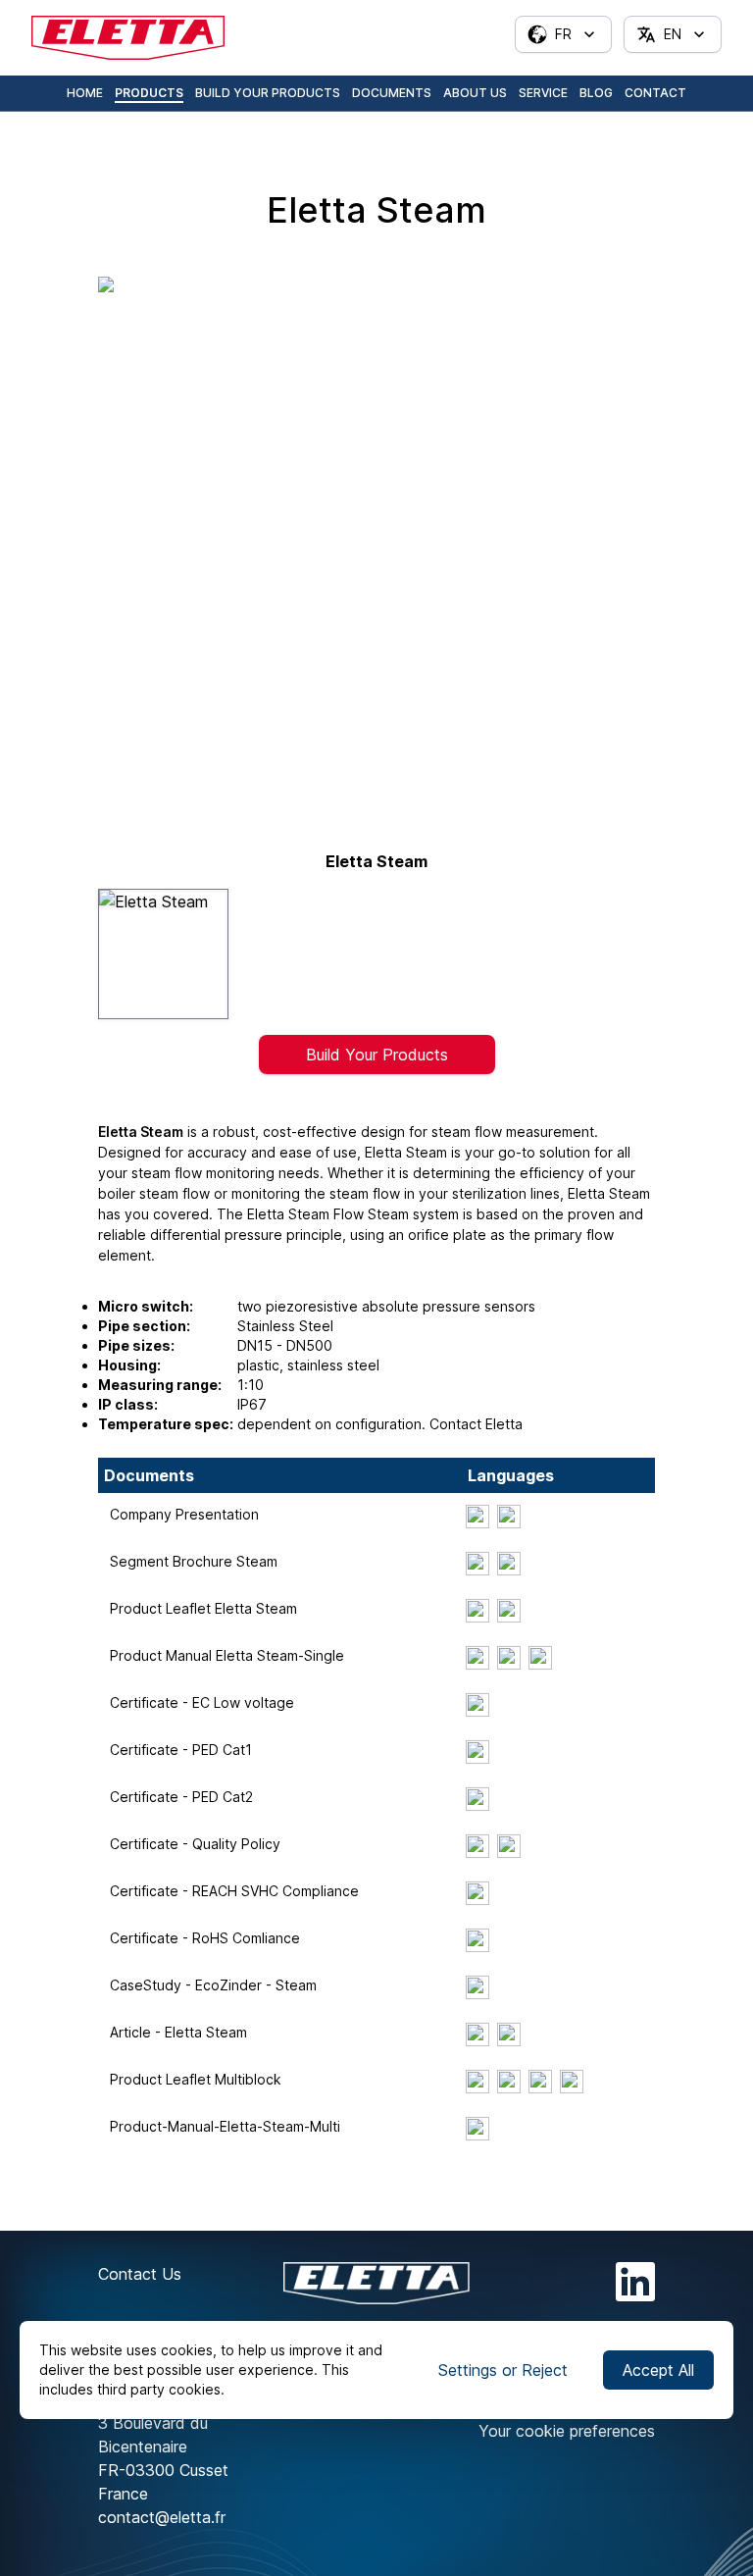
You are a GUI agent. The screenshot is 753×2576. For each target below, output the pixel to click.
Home (85, 93)
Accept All (658, 2370)
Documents (392, 93)
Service (543, 93)
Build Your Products (268, 93)
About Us (475, 93)
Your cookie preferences (567, 2431)
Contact (655, 93)
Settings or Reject (503, 2370)
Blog (596, 93)
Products (149, 93)
